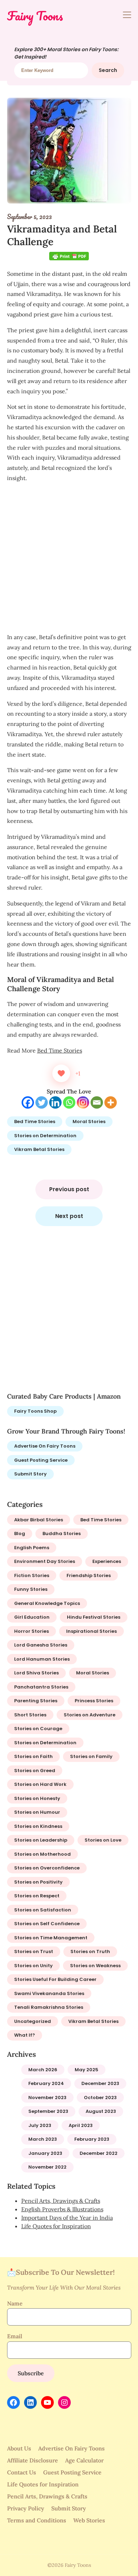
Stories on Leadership (41, 1840)
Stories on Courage (38, 1729)
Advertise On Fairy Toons (45, 1446)
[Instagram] (83, 1102)
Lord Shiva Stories (36, 1673)
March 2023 (43, 2139)
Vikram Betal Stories (39, 1149)
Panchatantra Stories (41, 1687)
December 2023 (100, 2083)
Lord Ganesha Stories (41, 1645)
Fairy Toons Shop (35, 1411)
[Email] (97, 1102)
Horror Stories (31, 1631)
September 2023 (48, 2111)
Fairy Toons (35, 16)
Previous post (69, 1189)
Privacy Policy (26, 2508)
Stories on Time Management (51, 1938)
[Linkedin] (55, 1102)
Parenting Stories (36, 1701)
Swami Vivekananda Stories (49, 1993)
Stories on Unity (33, 1966)
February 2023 (92, 2139)
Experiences (107, 1561)
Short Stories (30, 1715)
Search (108, 70)
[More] (111, 1102)
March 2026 (43, 2070)
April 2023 (81, 2125)
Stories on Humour (37, 1812)
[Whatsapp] (69, 1102)
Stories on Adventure (90, 1715)
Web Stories (89, 2520)
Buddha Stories (62, 1534)
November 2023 (47, 2098)
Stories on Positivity (38, 1882)
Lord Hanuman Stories (42, 1659)
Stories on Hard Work (40, 1784)
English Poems (32, 1548)
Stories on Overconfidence (47, 1868)
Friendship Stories (89, 1575)
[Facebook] (28, 1102)
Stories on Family (91, 1756)
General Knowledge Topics (47, 1603)
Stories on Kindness (38, 1826)
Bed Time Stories (60, 1050)
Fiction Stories (32, 1575)
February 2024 (46, 2083)
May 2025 (87, 2070)
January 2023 (45, 2153)
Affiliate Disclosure (33, 2460)
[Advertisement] (69, 558)
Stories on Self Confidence (47, 1924)
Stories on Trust (34, 1951)
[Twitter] (42, 1102)
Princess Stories (94, 1701)
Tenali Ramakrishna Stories (49, 2007)
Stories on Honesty (37, 1798)
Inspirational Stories (91, 1631)
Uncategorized (33, 2021)
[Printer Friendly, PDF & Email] (69, 257)
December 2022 (99, 2153)
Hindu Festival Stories (94, 1617)
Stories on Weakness (95, 1966)
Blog (20, 1534)
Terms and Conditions (37, 2520)
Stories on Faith (33, 1756)
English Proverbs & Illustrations (62, 2209)
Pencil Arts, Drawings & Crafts (61, 2201)
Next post (69, 1216)
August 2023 (101, 2111)
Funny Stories (31, 1589)
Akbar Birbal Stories (39, 1520)
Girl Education (32, 1617)
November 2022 (47, 2167)
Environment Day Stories (45, 1561)
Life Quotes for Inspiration (56, 2226)
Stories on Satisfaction (43, 1910)
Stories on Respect (37, 1896)
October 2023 (100, 2098)
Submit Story (30, 1474)
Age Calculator (84, 2460)
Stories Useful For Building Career (55, 1979)
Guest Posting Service (41, 1460)
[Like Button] (61, 1073)
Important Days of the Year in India (67, 2218)
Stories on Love (103, 1840)
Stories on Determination (45, 1136)
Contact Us (22, 2472)
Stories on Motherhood (42, 1854)
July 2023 (40, 2125)
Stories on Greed (35, 1771)
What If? (25, 2035)
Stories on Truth (90, 1951)
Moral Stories (89, 1122)
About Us (19, 2448)
